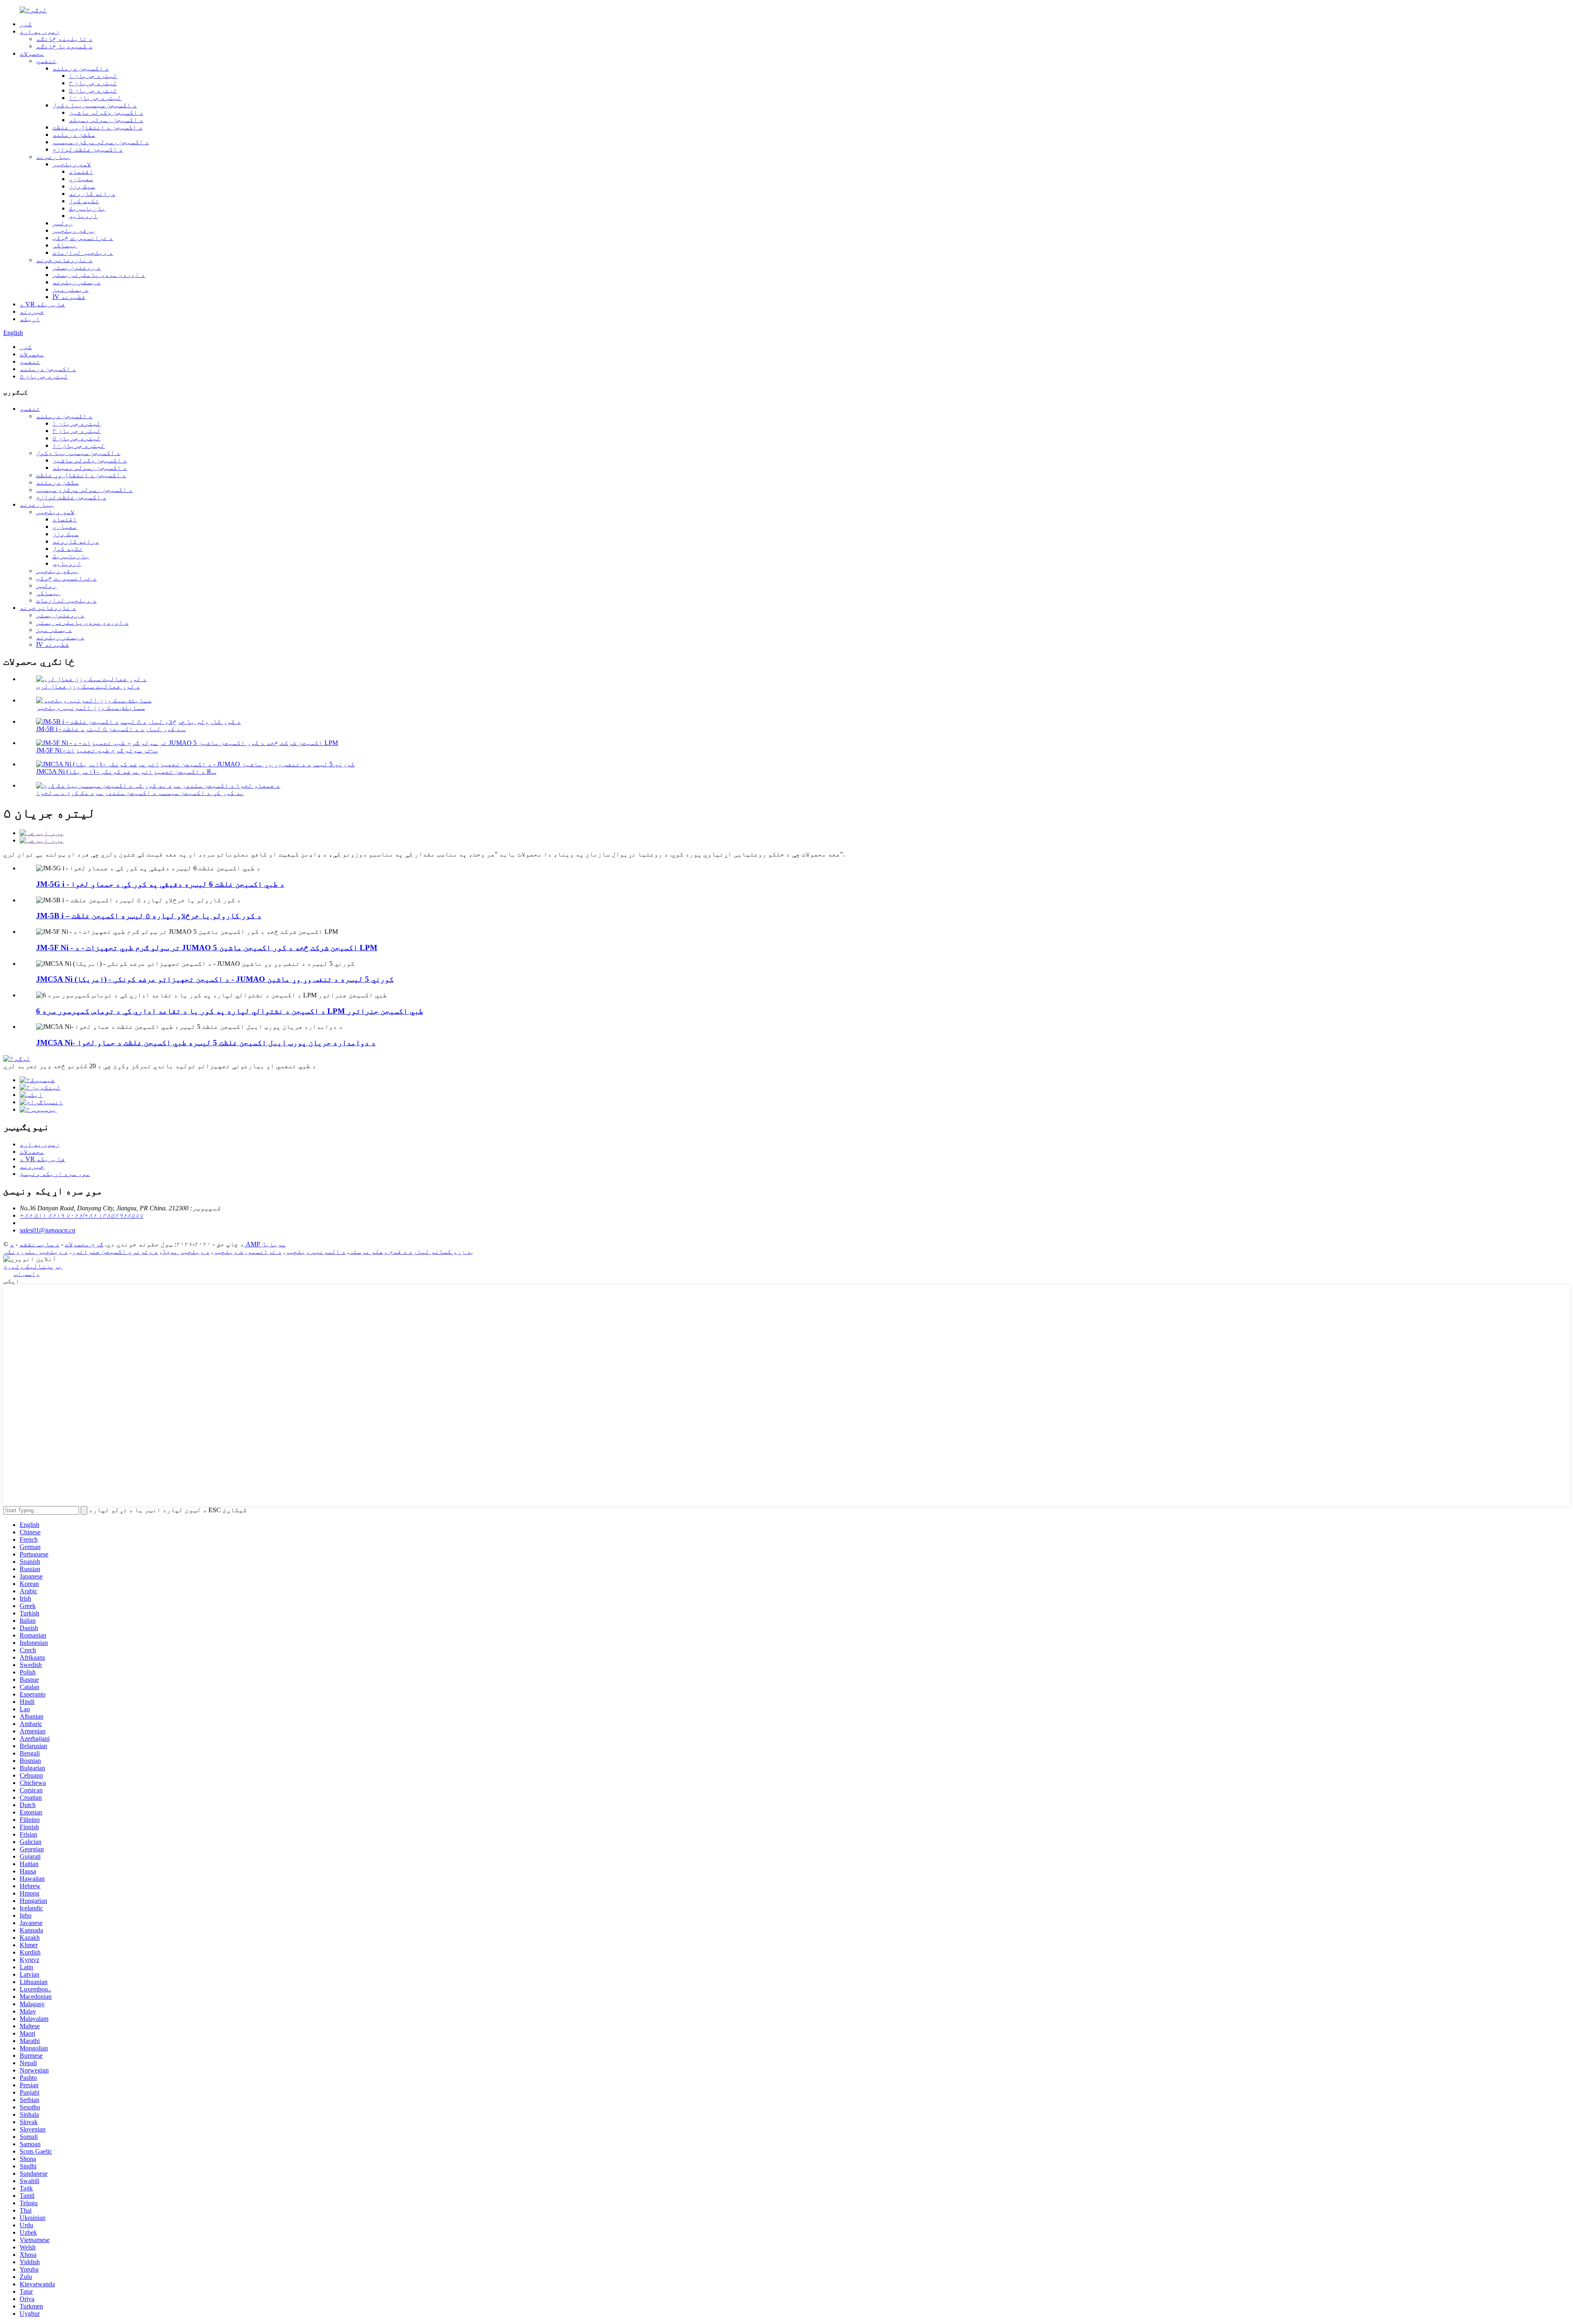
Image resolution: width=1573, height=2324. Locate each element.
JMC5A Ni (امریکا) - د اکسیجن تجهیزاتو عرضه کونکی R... (126, 771)
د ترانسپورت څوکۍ (83, 238)
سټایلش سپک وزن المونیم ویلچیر (91, 708)
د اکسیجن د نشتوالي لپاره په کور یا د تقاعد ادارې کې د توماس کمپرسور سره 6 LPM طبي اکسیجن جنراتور (230, 1011)
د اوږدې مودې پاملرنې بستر (99, 275)
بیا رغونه (53, 157)
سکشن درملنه (74, 135)
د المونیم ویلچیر (315, 1251)
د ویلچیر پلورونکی (36, 1251)
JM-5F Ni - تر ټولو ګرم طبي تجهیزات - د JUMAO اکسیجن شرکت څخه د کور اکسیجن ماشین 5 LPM (207, 948)
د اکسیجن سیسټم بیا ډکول (95, 105)
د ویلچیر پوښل (186, 1251)
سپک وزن (82, 186)
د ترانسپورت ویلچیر (247, 1251)
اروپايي (83, 216)
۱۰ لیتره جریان (95, 98)
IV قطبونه (69, 297)
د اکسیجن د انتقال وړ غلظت (97, 127)
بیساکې (65, 245)
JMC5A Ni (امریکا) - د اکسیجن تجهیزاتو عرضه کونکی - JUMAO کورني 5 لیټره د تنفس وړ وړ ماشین (215, 979)
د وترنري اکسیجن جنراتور (115, 1251)
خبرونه (32, 311)
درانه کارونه (92, 194)
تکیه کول (84, 201)
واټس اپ (27, 1274)
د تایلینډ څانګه (64, 39)
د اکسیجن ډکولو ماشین (106, 112)
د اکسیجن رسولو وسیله (106, 120)
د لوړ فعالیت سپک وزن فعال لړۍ (88, 686)
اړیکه (30, 319)
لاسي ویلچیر (72, 164)
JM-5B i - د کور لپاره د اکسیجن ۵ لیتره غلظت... (111, 729)
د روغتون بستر (77, 267)
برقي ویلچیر (74, 230)
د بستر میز (70, 289)
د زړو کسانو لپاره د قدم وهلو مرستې (410, 1251)
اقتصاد (81, 171)
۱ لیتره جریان (93, 76)
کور (26, 24)
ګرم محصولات (84, 1244)
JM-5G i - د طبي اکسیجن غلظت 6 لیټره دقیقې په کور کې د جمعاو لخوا (160, 884)
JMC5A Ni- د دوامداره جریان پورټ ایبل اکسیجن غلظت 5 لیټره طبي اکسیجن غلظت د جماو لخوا (206, 1043)
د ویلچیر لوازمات (83, 253)
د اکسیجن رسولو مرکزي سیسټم (101, 142)
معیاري (81, 179)
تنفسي (46, 61)
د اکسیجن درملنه (81, 68)
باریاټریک (87, 208)
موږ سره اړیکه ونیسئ (55, 1174)
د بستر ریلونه (77, 282)
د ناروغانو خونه (64, 260)
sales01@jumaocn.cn (48, 1230)
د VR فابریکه (42, 304)
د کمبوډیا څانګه (64, 46)
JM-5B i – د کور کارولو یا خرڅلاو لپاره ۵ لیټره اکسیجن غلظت (149, 916)
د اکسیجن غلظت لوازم (88, 149)
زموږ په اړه (40, 31)
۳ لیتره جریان (93, 83)
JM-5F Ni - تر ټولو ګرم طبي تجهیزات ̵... (97, 750)
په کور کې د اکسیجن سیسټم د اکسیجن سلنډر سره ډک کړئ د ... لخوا (140, 793)
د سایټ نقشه (39, 1244)
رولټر (63, 223)
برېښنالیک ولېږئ (33, 1266)
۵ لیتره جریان (93, 90)
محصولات (32, 53)
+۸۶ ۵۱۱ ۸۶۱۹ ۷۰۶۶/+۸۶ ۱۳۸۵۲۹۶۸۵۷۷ (82, 1215)
